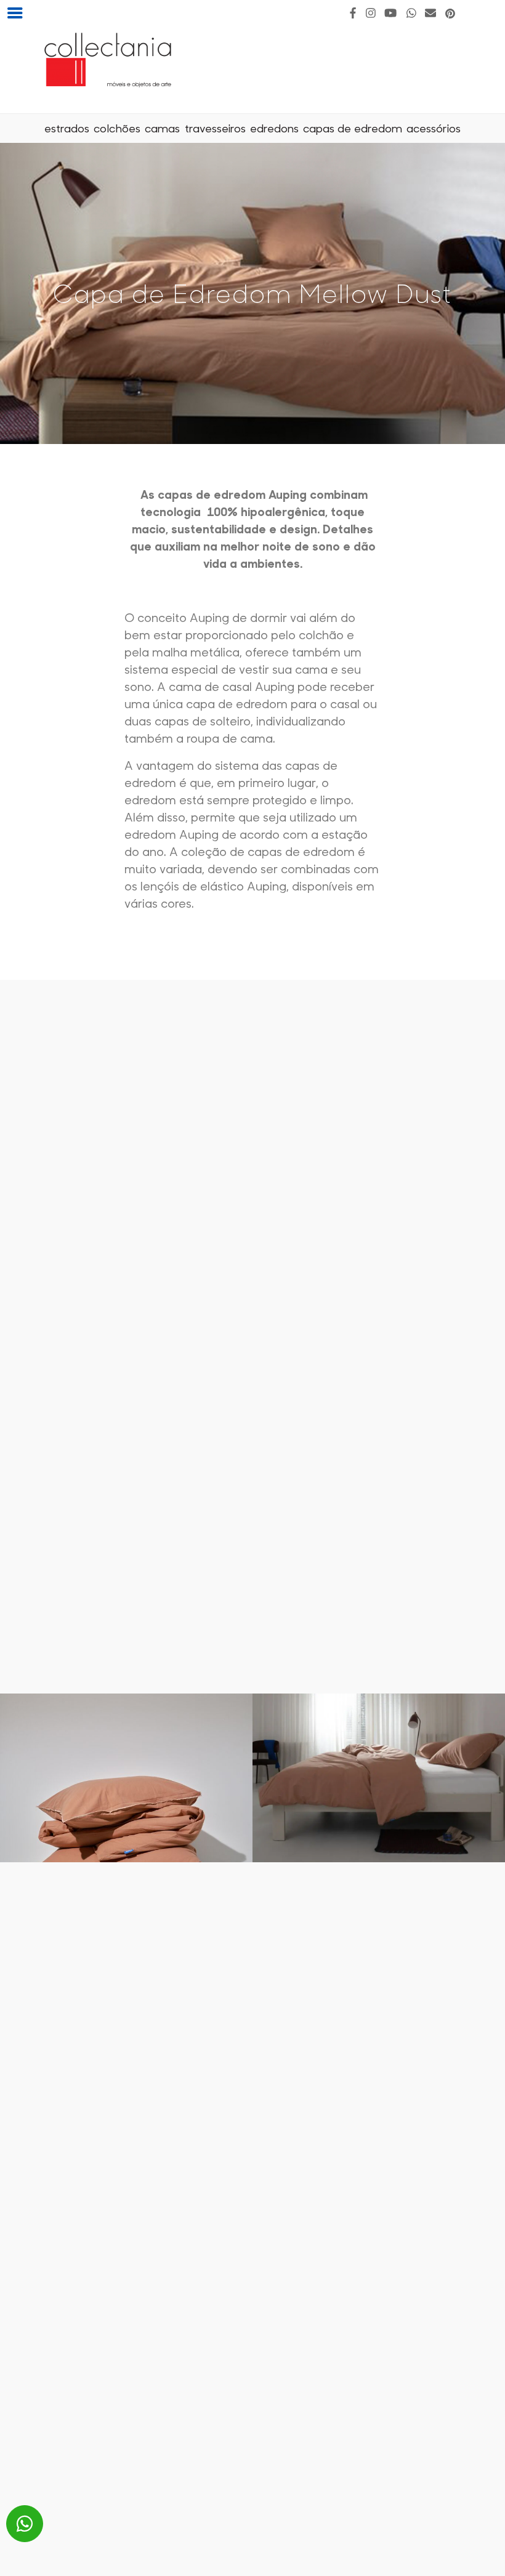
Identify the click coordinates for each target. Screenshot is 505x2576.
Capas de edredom (353, 128)
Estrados (67, 128)
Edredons (274, 128)
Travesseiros (215, 128)
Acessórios (434, 128)
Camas (162, 128)
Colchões (117, 128)
